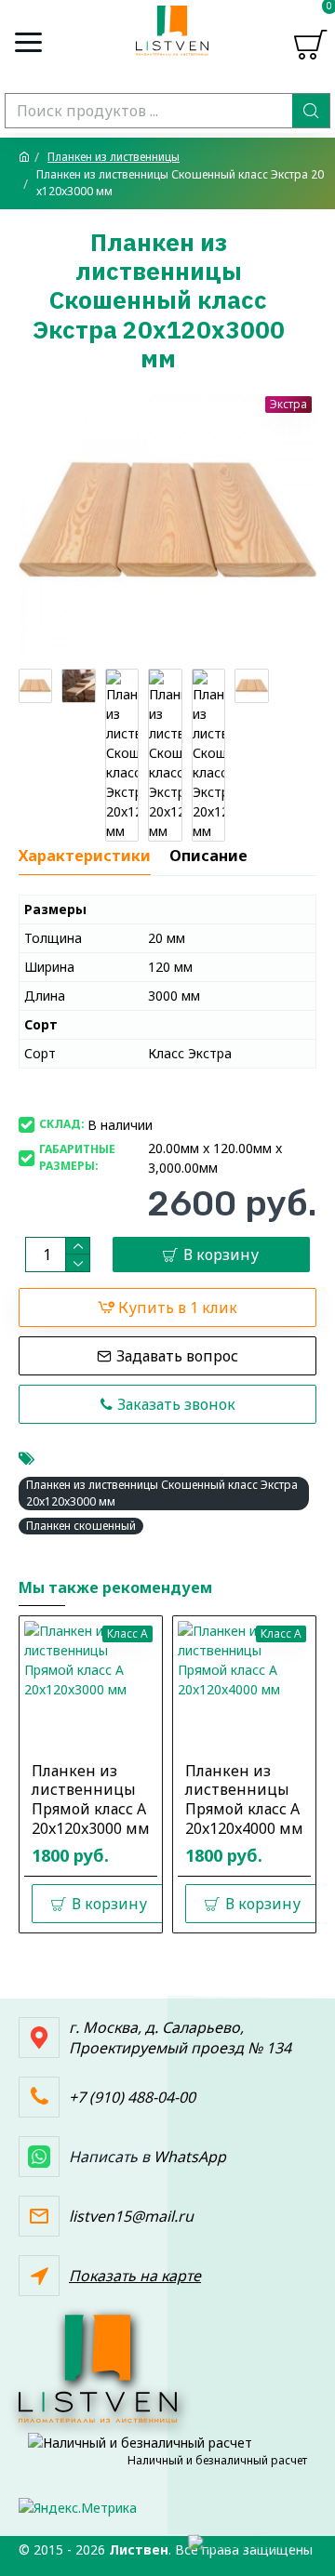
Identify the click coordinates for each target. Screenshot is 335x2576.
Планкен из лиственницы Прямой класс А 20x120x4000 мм (244, 1800)
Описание (208, 856)
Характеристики (85, 856)
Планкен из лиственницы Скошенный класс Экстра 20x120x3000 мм (162, 1493)
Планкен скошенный (81, 1526)
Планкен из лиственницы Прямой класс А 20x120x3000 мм (91, 1800)
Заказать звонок (176, 1404)
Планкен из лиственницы (114, 157)
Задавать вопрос (177, 1356)
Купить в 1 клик (178, 1308)
